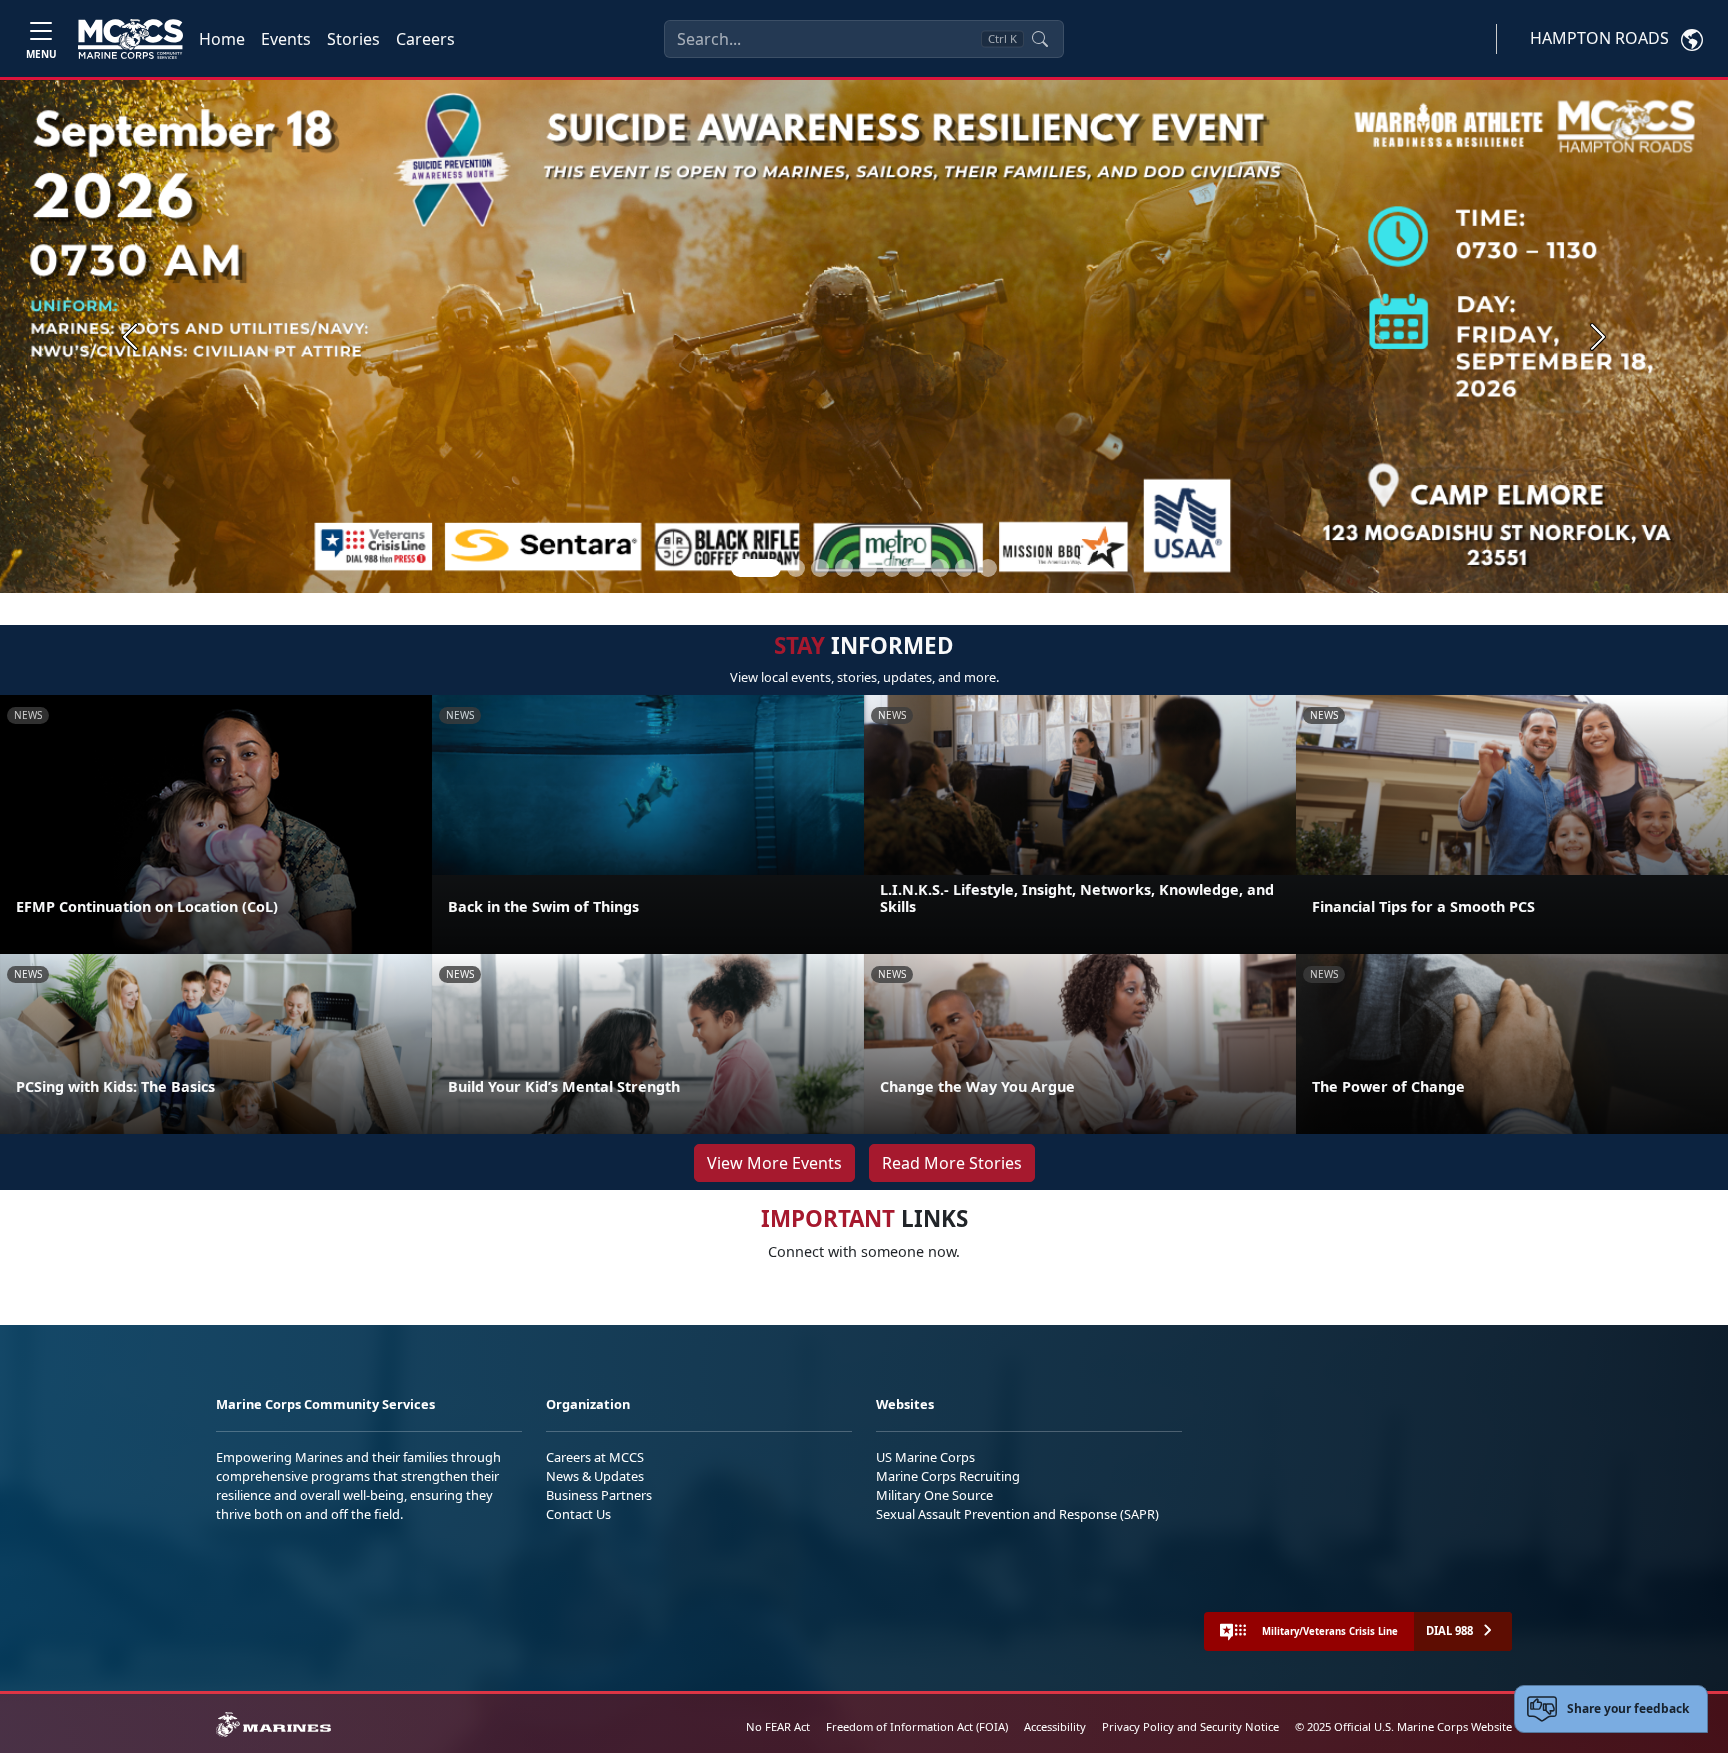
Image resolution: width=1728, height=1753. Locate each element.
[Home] (130, 39)
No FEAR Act (778, 1726)
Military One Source (934, 1495)
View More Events (774, 1163)
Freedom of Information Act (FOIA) (917, 1726)
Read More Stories (952, 1163)
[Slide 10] (988, 568)
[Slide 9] (964, 568)
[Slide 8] (940, 568)
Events (286, 39)
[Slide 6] (892, 568)
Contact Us (578, 1514)
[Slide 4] (844, 568)
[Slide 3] (820, 568)
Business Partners (599, 1495)
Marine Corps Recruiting (948, 1476)
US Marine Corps (925, 1457)
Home (222, 39)
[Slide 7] (916, 568)
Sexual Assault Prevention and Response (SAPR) (1017, 1514)
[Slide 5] (868, 568)
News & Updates (595, 1476)
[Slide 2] (796, 568)
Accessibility (1055, 1726)
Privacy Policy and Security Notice (1190, 1726)
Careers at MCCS (595, 1457)
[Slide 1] (756, 568)
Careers (425, 39)
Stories (353, 39)
